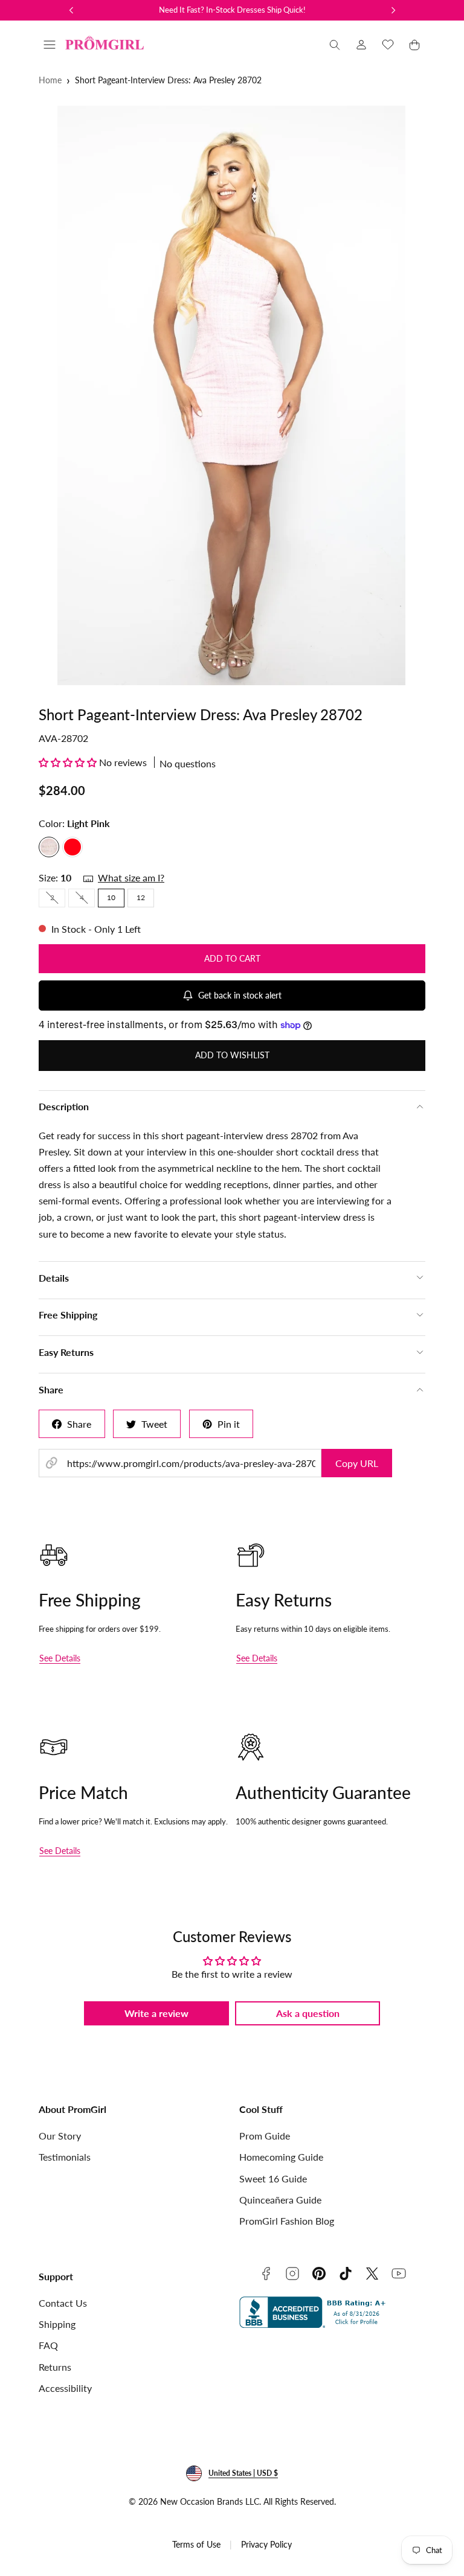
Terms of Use (196, 2544)
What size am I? (131, 877)
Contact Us (63, 2303)
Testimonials (65, 2157)
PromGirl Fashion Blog (287, 2221)
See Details (60, 1658)
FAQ (48, 2345)
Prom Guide (265, 2136)
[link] (361, 45)
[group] (232, 395)
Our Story (60, 2136)
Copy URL (357, 1463)
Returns (55, 2367)
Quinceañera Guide (280, 2200)
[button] (50, 45)
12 (141, 897)
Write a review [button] (156, 2013)
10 (111, 897)
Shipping (57, 2324)
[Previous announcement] (71, 10)
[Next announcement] (393, 10)
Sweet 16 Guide (273, 2178)
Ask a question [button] (308, 2013)
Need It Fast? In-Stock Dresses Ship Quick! (232, 10)
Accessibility (65, 2388)
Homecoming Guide (281, 2157)
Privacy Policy (266, 2544)
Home (50, 80)
